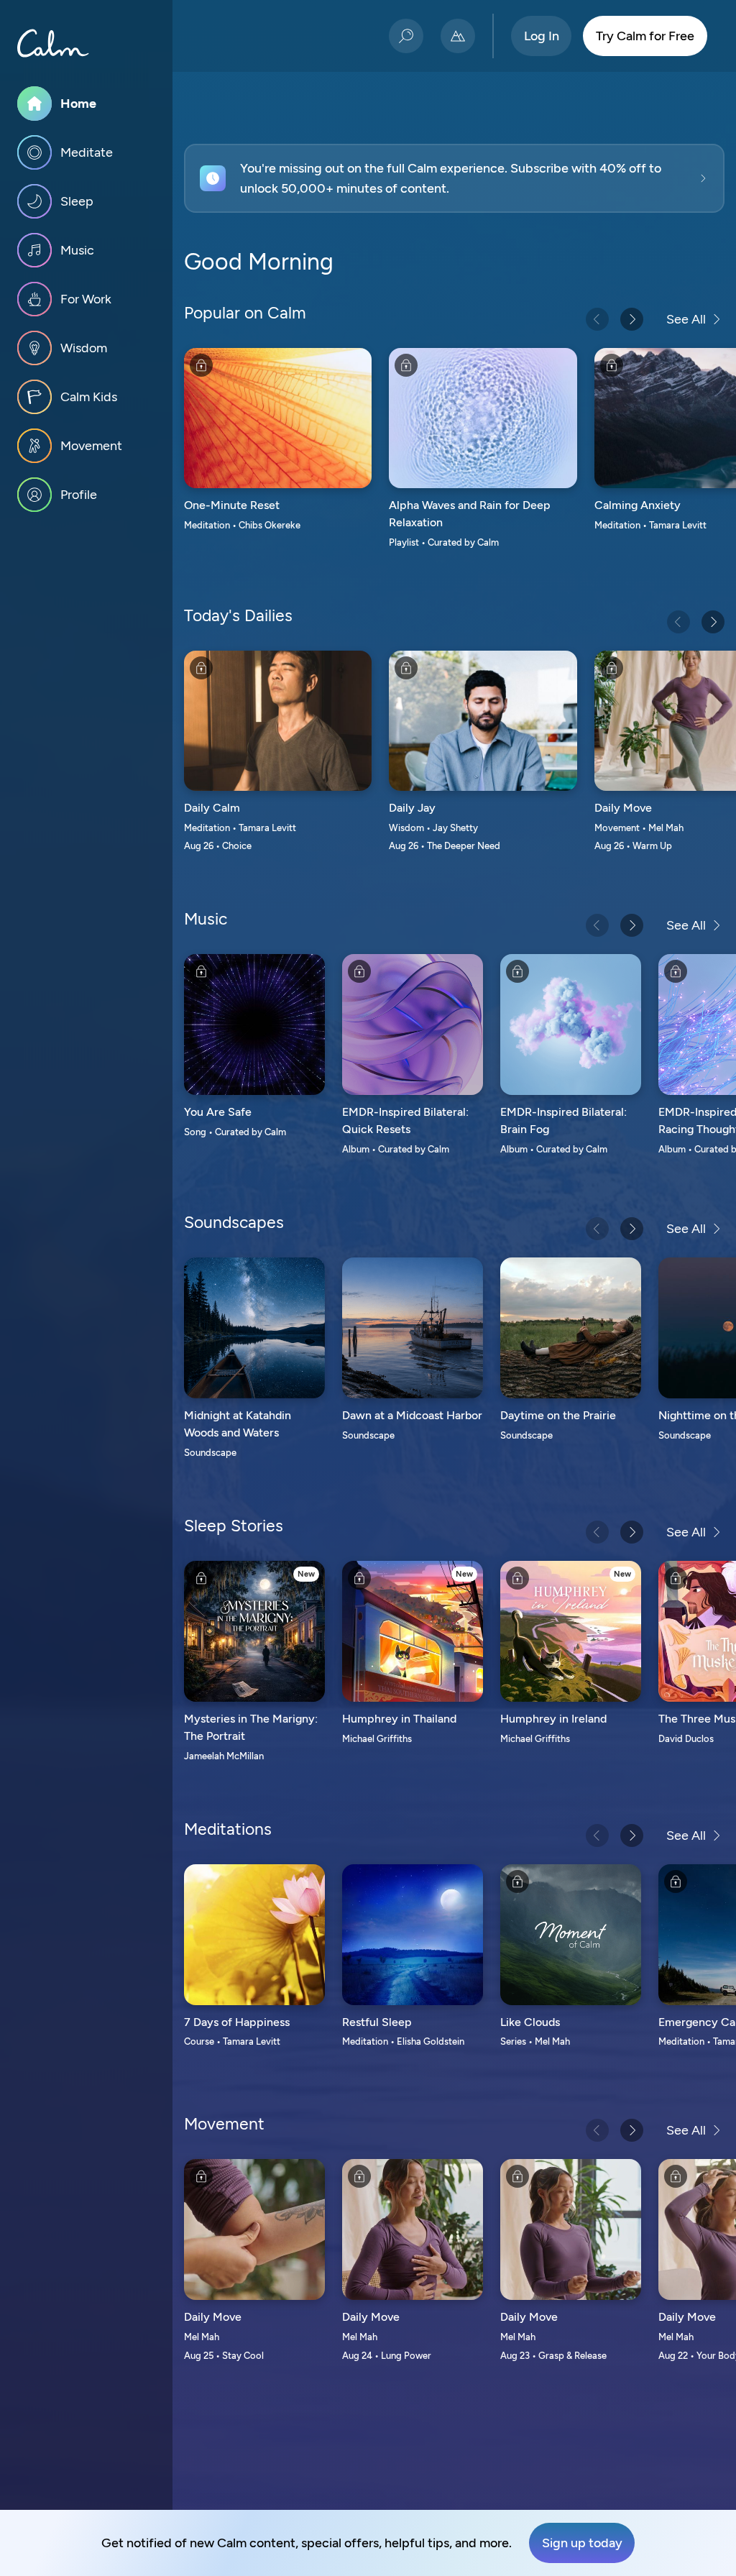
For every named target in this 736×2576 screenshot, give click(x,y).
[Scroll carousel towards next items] (632, 319)
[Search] (406, 36)
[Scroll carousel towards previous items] (597, 319)
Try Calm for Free (645, 36)
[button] (454, 178)
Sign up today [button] (582, 2543)
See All (686, 319)
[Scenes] (458, 36)
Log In (542, 36)
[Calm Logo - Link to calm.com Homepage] (53, 43)
